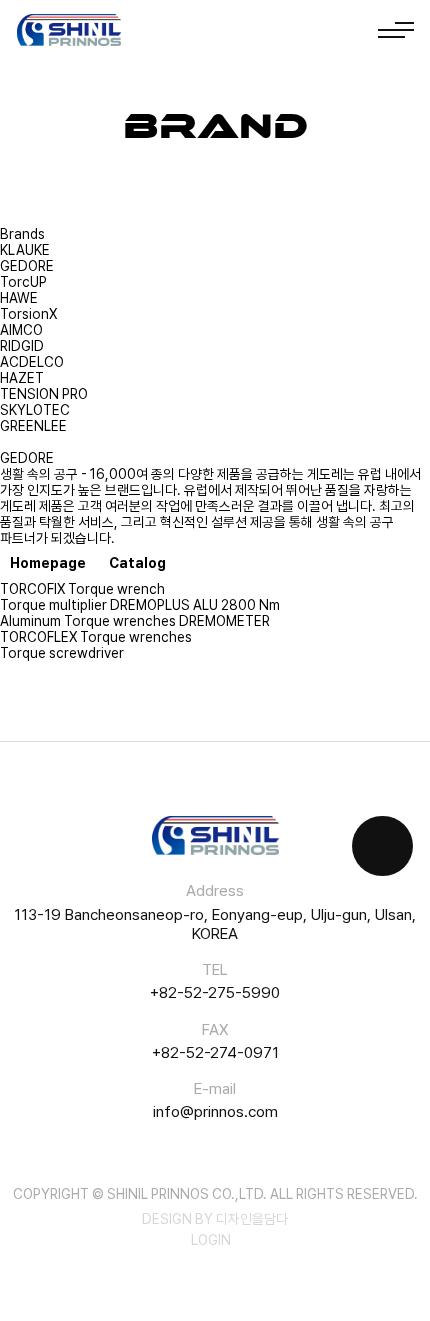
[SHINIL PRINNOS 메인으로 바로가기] (69, 30)
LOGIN (211, 1240)
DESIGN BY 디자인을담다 (215, 1219)
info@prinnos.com (215, 1111)
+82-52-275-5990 (215, 992)
